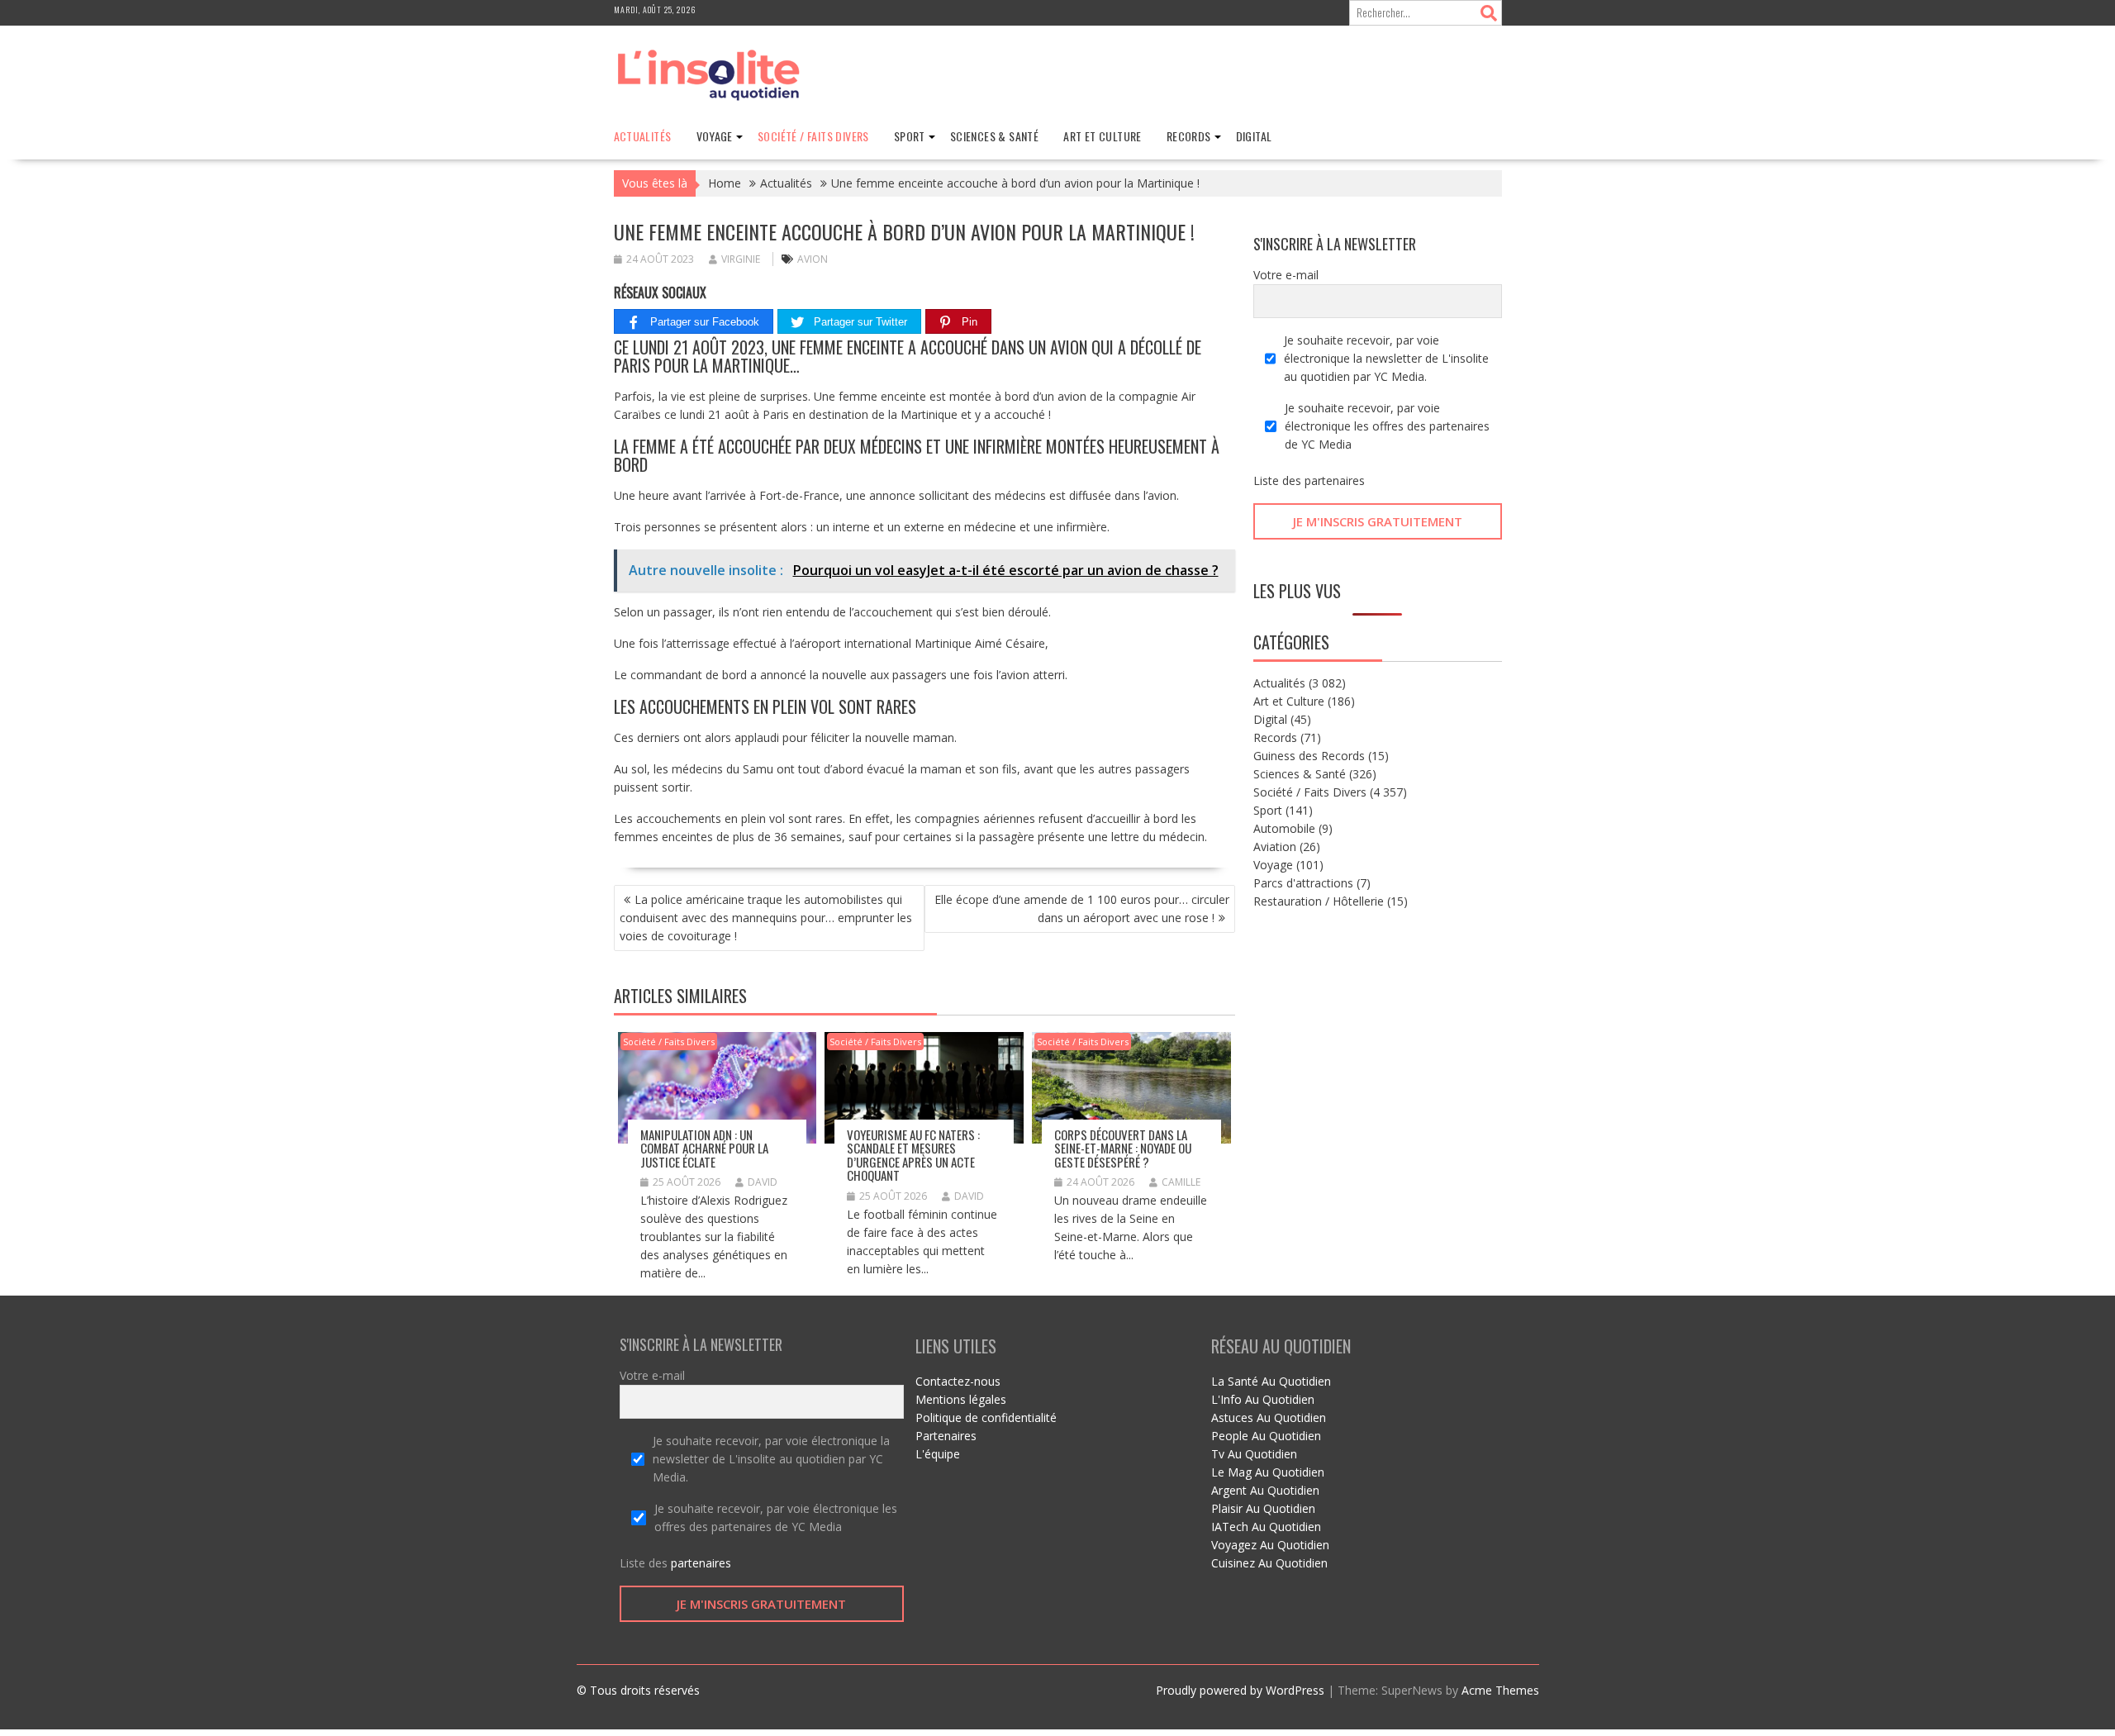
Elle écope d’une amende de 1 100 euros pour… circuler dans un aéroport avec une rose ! (1082, 908)
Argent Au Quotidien (1265, 1490)
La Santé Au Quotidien (1271, 1381)
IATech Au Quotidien (1266, 1527)
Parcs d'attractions (1303, 883)
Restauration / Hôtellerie (1319, 901)
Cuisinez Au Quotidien (1269, 1563)
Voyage (715, 136)
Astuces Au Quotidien (1269, 1417)
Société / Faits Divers (813, 136)
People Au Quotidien (1266, 1436)
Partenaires (946, 1436)
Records (1189, 136)
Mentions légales (961, 1399)
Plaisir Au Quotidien (1263, 1508)
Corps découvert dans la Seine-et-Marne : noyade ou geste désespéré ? (1123, 1148)
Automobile (1284, 828)
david (763, 1182)
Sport (910, 136)
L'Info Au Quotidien (1263, 1399)
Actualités (643, 136)
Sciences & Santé (994, 136)
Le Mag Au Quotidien (1268, 1472)
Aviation (1275, 847)
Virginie (741, 259)
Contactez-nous (958, 1381)
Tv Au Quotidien (1254, 1454)
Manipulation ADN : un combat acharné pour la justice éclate (704, 1148)
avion (813, 259)
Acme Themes (1500, 1690)
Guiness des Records (1309, 756)
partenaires (1335, 480)
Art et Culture (1103, 136)
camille (1181, 1182)
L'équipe (938, 1454)
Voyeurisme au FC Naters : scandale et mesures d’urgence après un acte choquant (913, 1155)
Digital (1254, 136)
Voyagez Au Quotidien (1270, 1545)
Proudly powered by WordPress (1240, 1690)
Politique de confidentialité (986, 1417)
